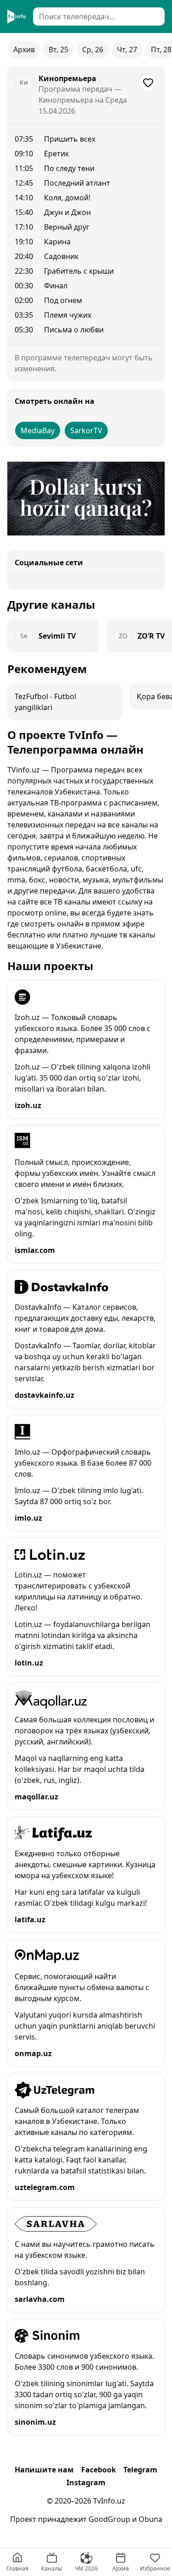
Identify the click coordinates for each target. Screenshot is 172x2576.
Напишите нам (44, 2470)
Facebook (99, 2470)
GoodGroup (109, 2519)
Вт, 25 (58, 50)
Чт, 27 (127, 50)
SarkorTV (86, 430)
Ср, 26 (93, 50)
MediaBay (38, 430)
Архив (24, 50)
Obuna (150, 2519)
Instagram (86, 2482)
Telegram (140, 2470)
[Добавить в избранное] (148, 83)
